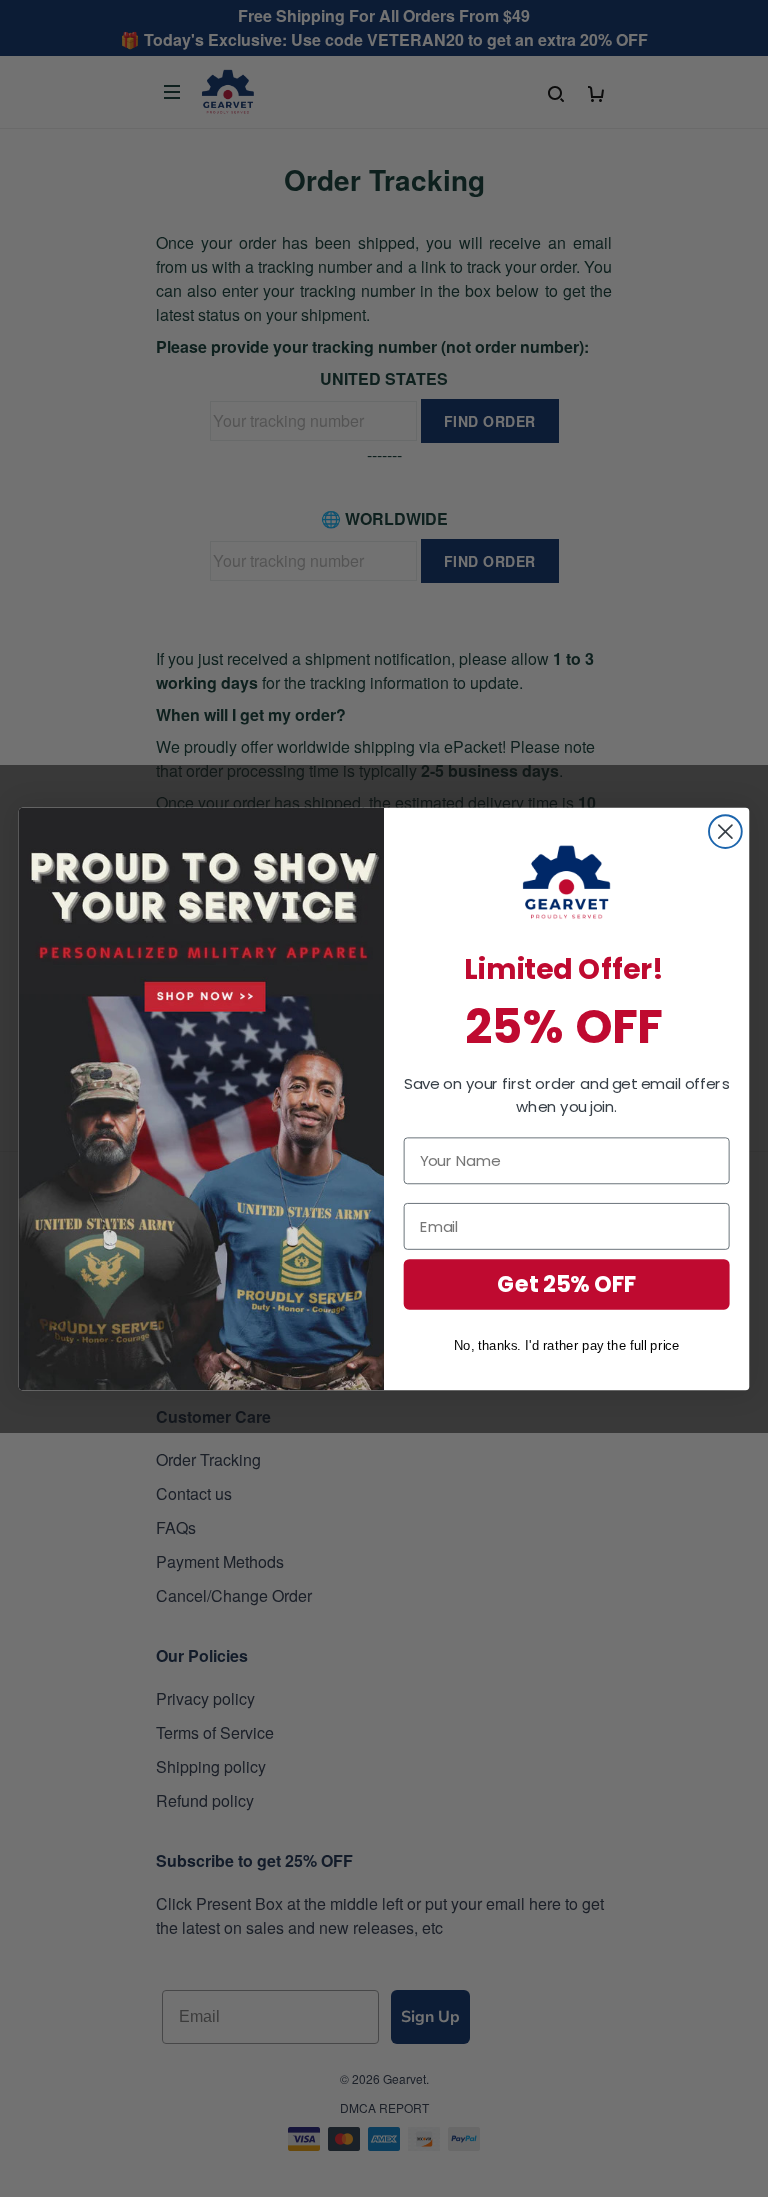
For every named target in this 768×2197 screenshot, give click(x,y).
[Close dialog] (725, 831)
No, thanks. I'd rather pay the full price (567, 1344)
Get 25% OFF (567, 1283)
